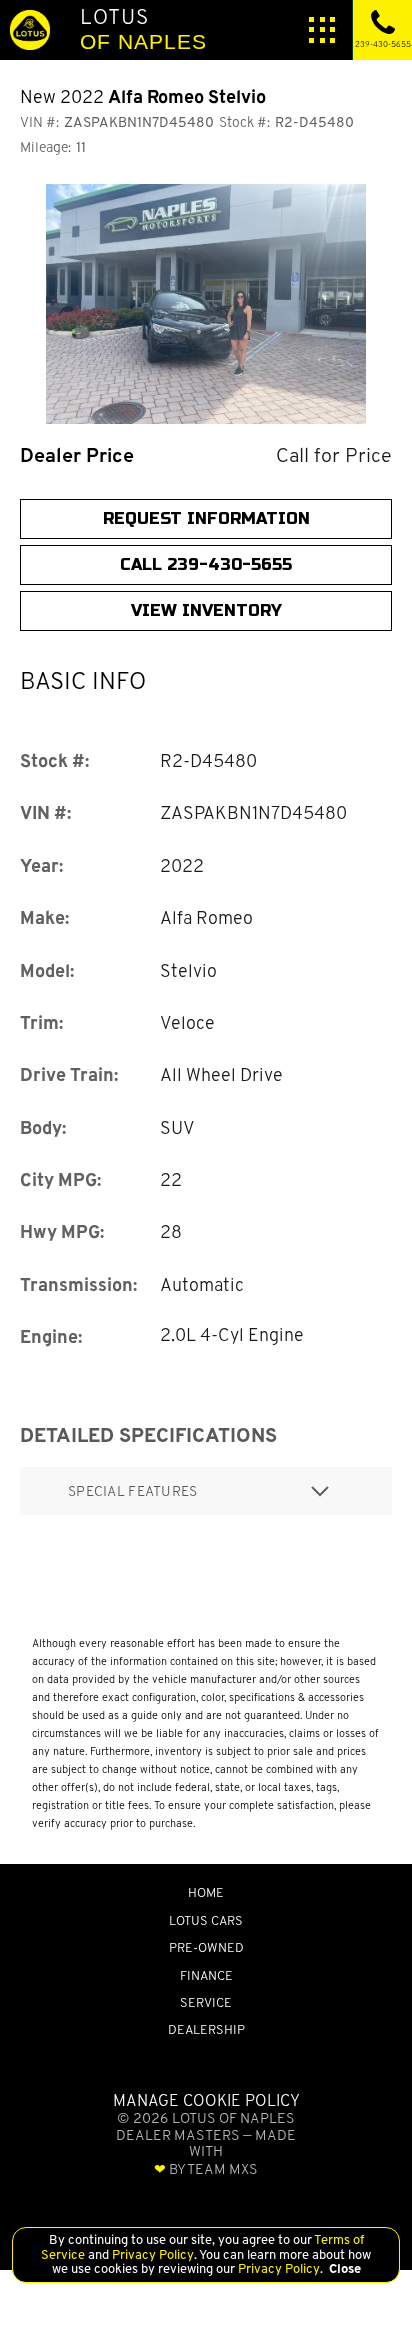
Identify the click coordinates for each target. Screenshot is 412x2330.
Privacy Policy (151, 2254)
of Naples (143, 28)
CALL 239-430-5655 (206, 564)
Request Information (206, 518)
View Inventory (206, 610)
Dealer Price (77, 455)
